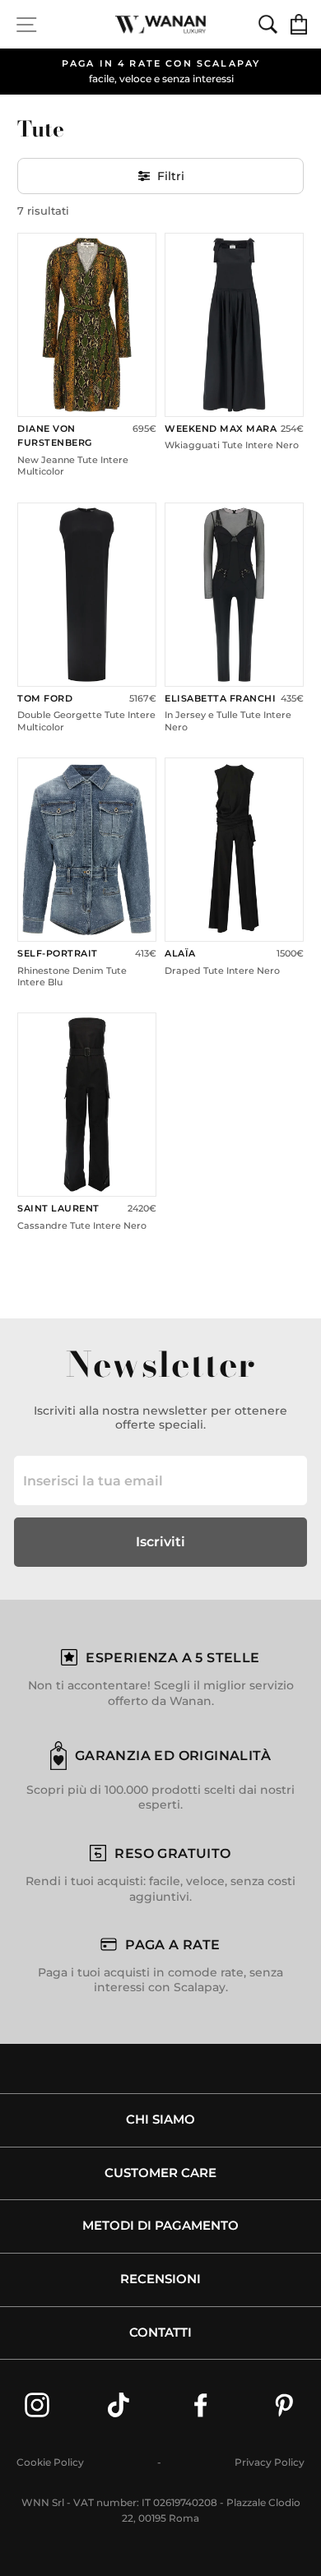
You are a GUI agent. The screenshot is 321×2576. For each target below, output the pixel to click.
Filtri (171, 176)
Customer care (160, 2173)
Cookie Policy (50, 2462)
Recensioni (160, 2279)
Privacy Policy (270, 2462)
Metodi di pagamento (160, 2226)
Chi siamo (160, 2120)
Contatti (160, 2333)
